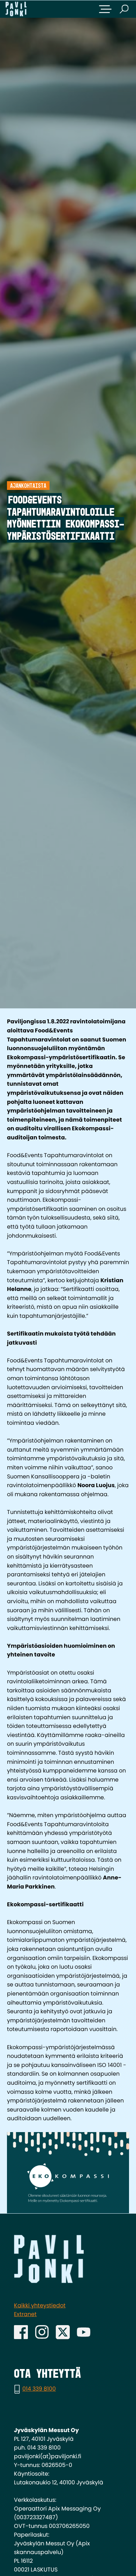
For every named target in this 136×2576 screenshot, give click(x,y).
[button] (105, 9)
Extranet (25, 2314)
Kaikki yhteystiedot (40, 2305)
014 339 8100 (39, 2389)
